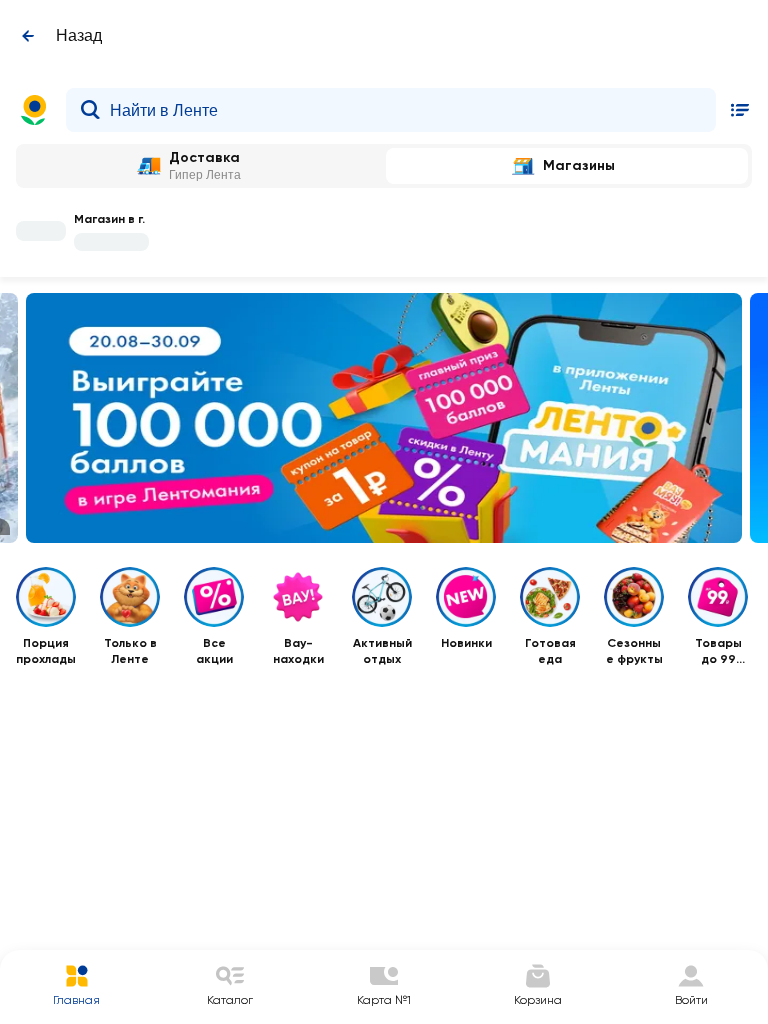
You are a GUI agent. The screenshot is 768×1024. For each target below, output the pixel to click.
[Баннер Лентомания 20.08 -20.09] (384, 418)
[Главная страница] (34, 110)
